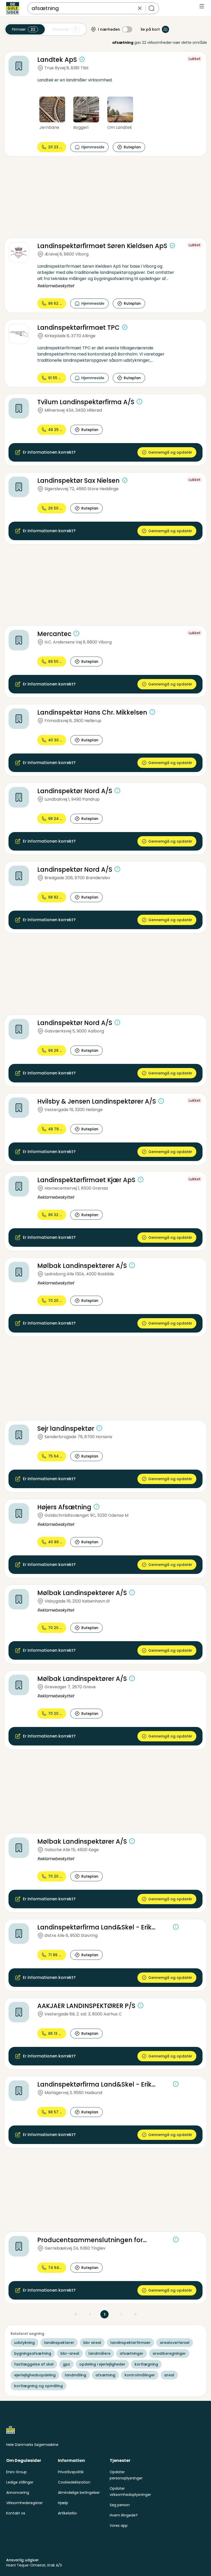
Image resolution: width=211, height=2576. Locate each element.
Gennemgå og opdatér (170, 452)
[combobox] (84, 8)
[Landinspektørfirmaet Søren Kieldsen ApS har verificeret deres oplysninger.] (172, 245)
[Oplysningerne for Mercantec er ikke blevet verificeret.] (76, 633)
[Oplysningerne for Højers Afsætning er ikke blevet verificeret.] (96, 1507)
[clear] (140, 8)
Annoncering (18, 2493)
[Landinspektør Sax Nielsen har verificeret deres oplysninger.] (125, 480)
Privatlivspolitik (71, 2472)
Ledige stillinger (20, 2482)
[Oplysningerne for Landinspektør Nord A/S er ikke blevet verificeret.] (117, 791)
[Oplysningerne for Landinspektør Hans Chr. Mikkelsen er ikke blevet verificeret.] (152, 712)
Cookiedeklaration (74, 2482)
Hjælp (63, 2503)
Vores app (119, 2526)
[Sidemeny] (202, 6)
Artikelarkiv (67, 2513)
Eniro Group (16, 2472)
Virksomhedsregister (24, 2503)
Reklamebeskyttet (56, 286)
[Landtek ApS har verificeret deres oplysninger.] (82, 59)
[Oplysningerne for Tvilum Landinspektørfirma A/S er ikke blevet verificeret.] (139, 402)
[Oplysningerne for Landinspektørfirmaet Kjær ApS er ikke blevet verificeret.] (140, 1180)
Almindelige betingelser (79, 2493)
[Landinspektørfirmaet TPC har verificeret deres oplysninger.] (125, 327)
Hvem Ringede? (124, 2515)
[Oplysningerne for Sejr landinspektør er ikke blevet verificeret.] (99, 1428)
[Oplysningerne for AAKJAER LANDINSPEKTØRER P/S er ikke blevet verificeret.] (140, 2005)
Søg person (120, 2505)
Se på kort (150, 29)
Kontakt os (16, 2513)
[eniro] (13, 8)
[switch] (127, 29)
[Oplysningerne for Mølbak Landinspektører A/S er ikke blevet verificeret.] (132, 1265)
